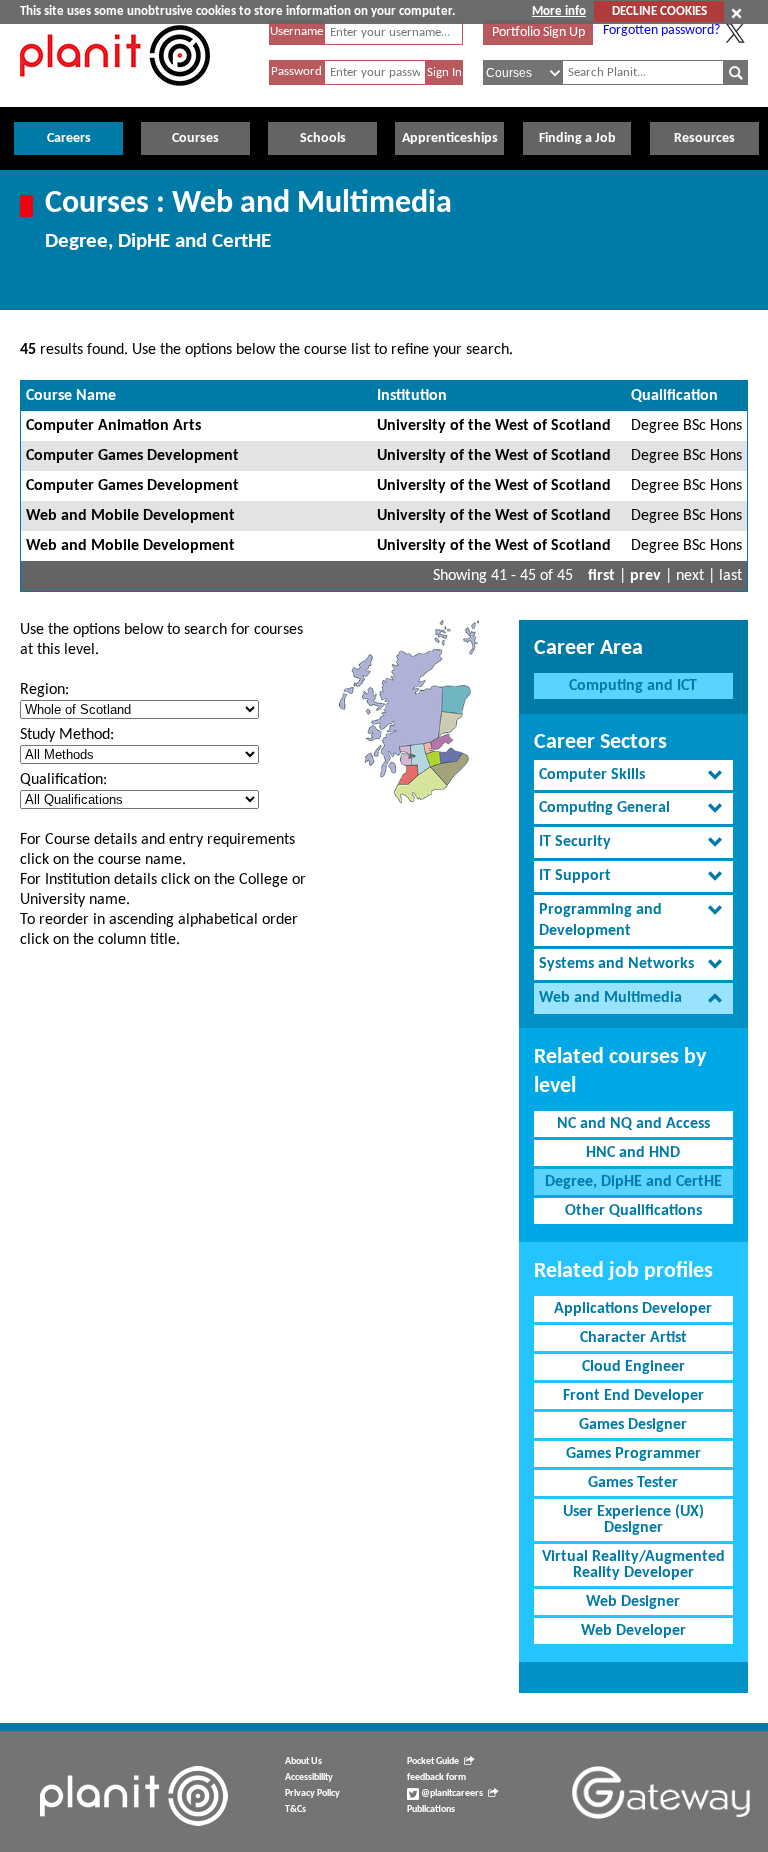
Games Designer (633, 1425)
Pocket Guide (433, 1761)
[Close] (736, 13)
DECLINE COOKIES (659, 11)
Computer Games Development (132, 456)
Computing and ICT (633, 686)
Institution (412, 396)
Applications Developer (633, 1309)
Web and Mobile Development (130, 516)
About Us (303, 1761)
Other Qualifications (633, 1211)
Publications (431, 1809)
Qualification (674, 396)
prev (645, 576)
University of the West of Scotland (494, 426)
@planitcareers (451, 1793)
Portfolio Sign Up (538, 32)
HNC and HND (633, 1153)
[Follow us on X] (735, 33)
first (601, 576)
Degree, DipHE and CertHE (633, 1182)
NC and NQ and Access (633, 1124)
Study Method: (67, 735)
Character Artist (633, 1338)
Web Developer (633, 1631)
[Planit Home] (115, 97)
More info (559, 11)
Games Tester (633, 1483)
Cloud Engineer (633, 1367)
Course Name (71, 396)
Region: (44, 690)
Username (296, 31)
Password (296, 71)
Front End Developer (633, 1396)
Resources (704, 138)
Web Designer (633, 1602)
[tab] (633, 775)
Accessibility (309, 1777)
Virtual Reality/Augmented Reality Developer (633, 1565)
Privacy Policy (312, 1793)
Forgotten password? (661, 30)
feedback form (436, 1777)
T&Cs (295, 1809)
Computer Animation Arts (113, 426)
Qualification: (63, 780)
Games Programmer (633, 1454)
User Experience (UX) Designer (633, 1520)
